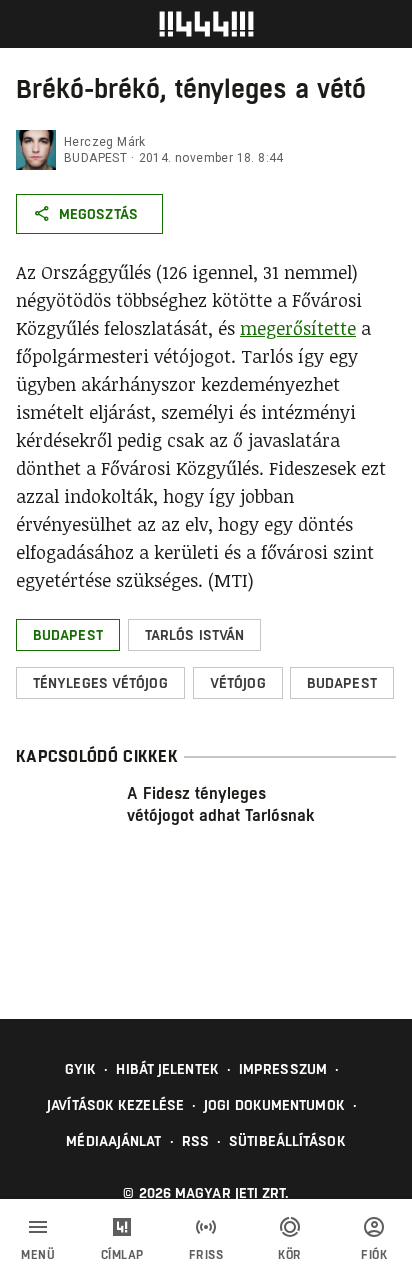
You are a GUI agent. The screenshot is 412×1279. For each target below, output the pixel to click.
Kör (290, 1255)
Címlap (122, 1255)
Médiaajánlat (113, 1141)
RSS (195, 1141)
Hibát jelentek (167, 1069)
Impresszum (283, 1069)
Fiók (374, 1255)
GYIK (80, 1069)
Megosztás (98, 214)
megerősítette (298, 328)
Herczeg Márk (105, 142)
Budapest (95, 158)
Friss (206, 1255)
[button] (68, 635)
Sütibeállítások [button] (287, 1141)
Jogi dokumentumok (274, 1105)
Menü (38, 1255)
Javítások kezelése (115, 1105)
